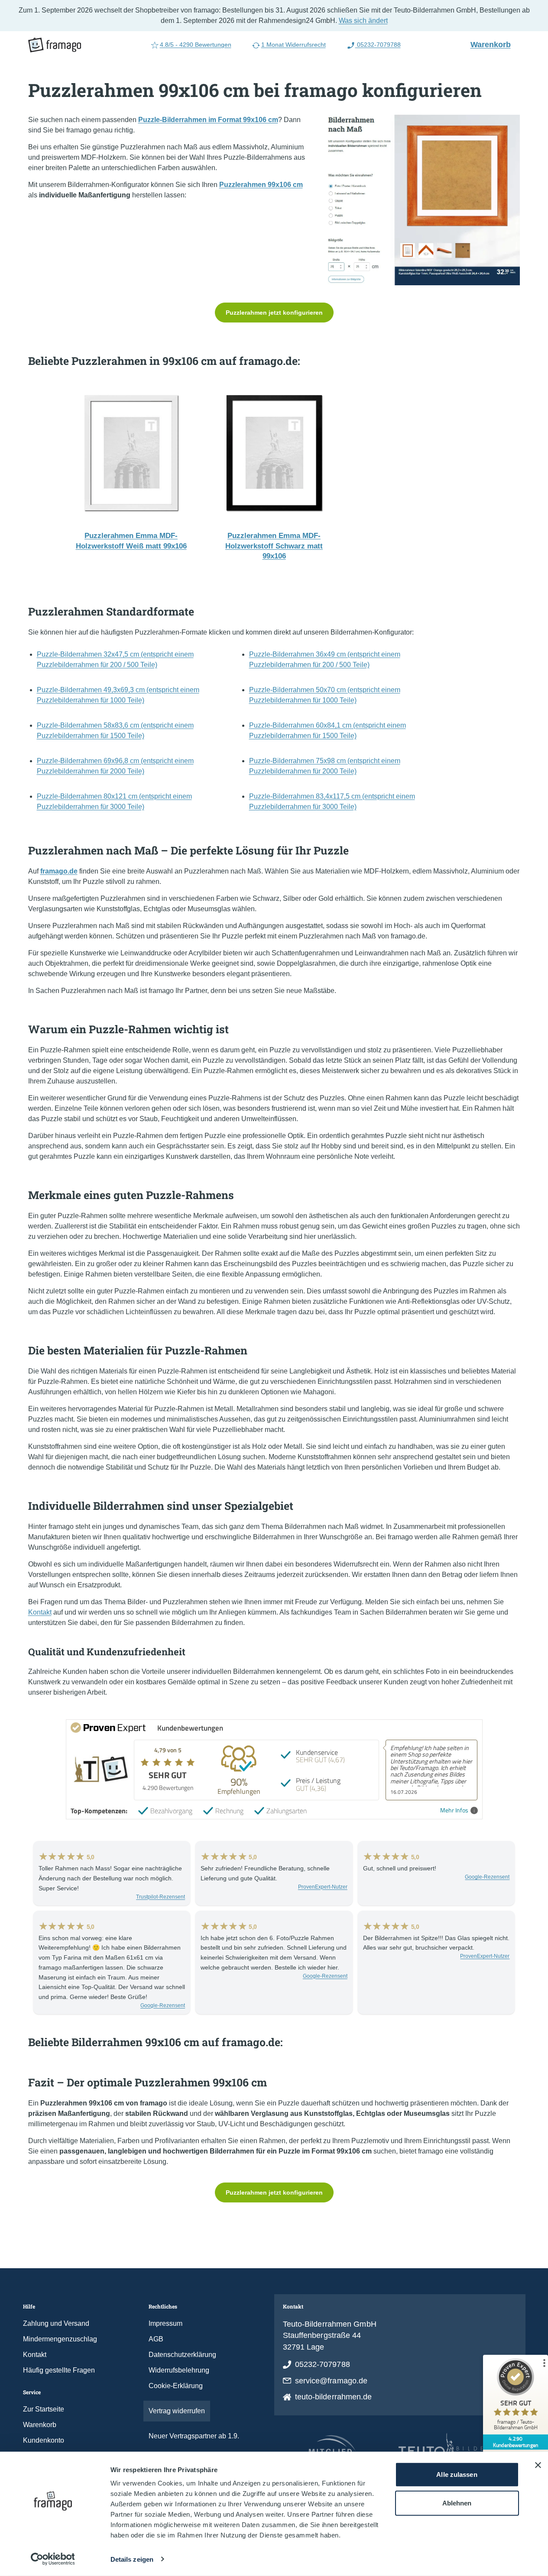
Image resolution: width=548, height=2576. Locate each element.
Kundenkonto (44, 2440)
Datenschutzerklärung (182, 2355)
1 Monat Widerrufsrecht (293, 45)
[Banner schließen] (538, 2465)
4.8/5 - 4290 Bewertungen (196, 45)
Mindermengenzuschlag (60, 2339)
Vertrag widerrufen (177, 2411)
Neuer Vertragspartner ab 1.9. (194, 2436)
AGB (156, 2339)
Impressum (165, 2323)
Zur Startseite (44, 2409)
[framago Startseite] (55, 45)
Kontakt (40, 1612)
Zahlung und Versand (56, 2323)
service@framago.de (331, 2381)
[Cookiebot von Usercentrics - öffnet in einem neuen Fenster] (53, 2559)
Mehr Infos (454, 1810)
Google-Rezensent (487, 1877)
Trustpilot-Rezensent (161, 1897)
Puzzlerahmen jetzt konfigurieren (274, 313)
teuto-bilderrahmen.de (334, 2397)
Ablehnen (457, 2503)
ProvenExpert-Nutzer (323, 1887)
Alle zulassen (457, 2474)
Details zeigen (132, 2559)
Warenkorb (494, 44)
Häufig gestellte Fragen (59, 2370)
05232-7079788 (378, 45)
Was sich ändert (363, 21)
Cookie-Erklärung (176, 2386)
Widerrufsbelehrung (179, 2370)
